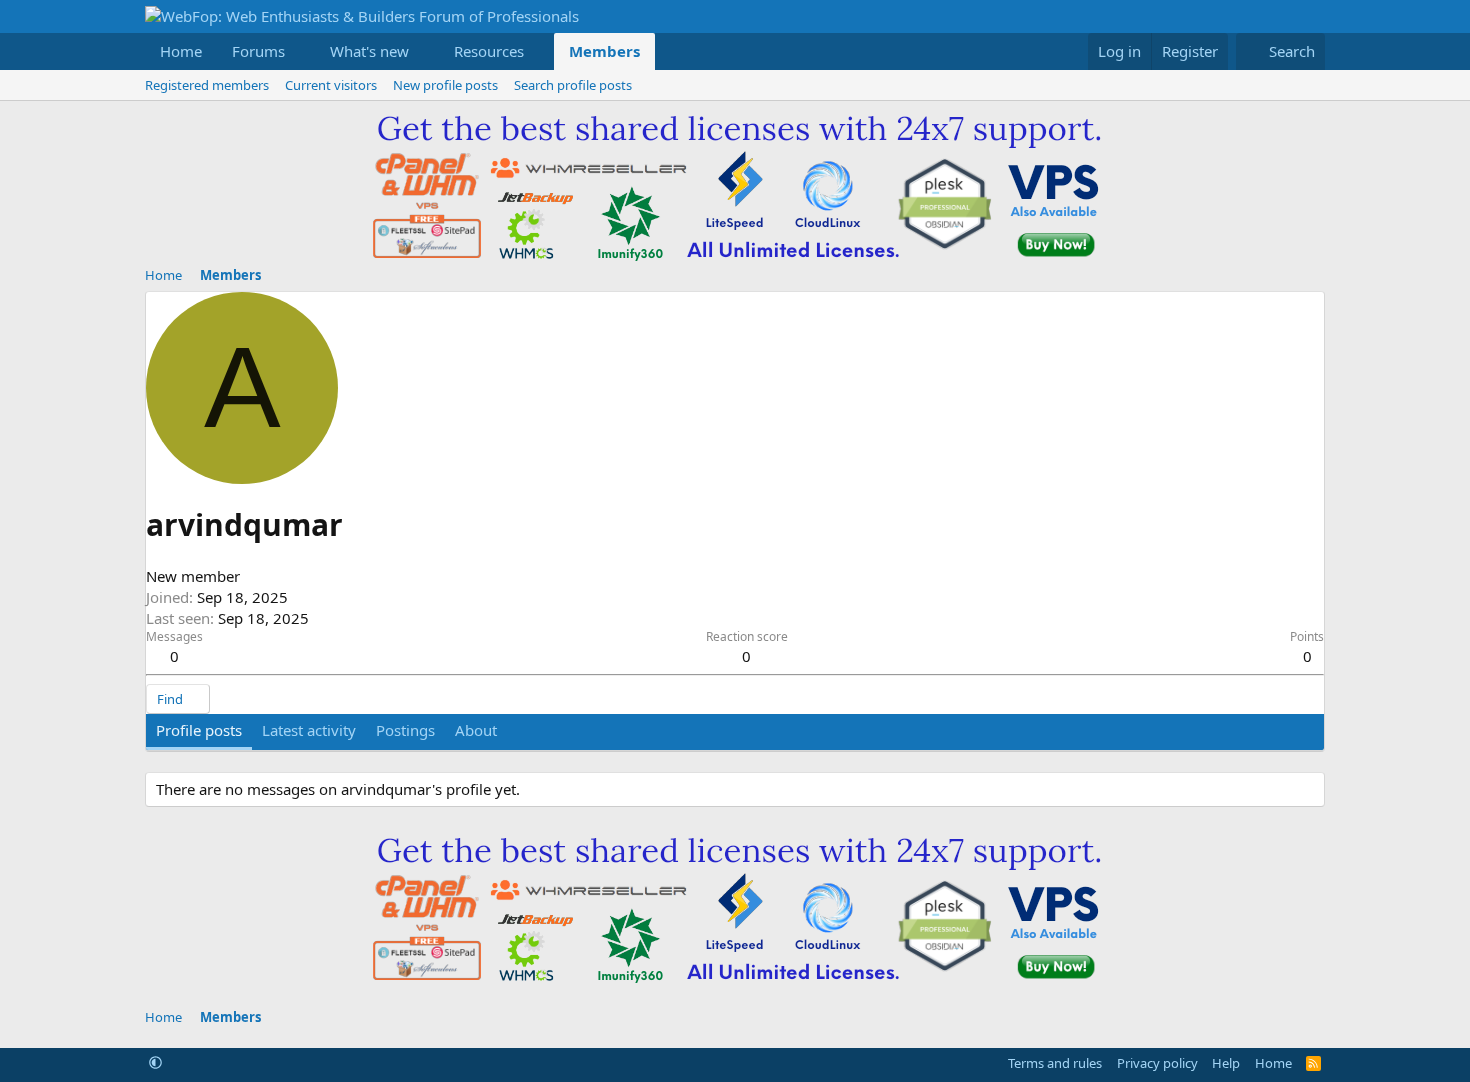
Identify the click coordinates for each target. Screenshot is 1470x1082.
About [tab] (476, 730)
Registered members (207, 85)
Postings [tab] (405, 730)
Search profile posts (573, 85)
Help (1226, 1063)
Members (604, 51)
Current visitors (331, 85)
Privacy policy (1157, 1063)
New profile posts (445, 85)
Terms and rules (1055, 1063)
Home (181, 51)
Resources (489, 51)
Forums (258, 51)
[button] (301, 51)
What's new (369, 51)
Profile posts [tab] (199, 730)
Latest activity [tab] (309, 730)
